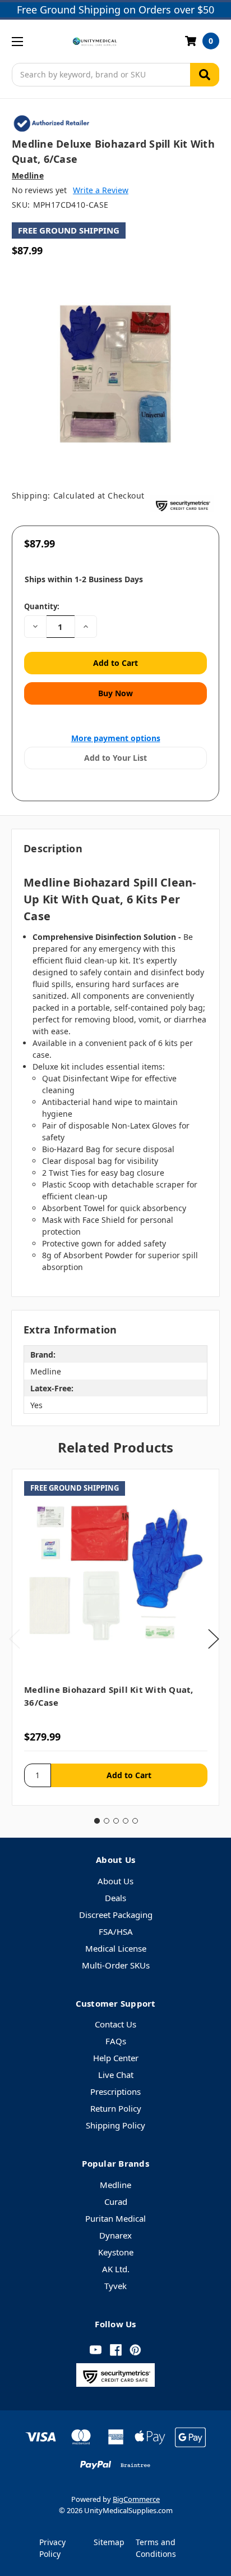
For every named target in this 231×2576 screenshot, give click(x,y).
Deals (115, 1898)
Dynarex (115, 2235)
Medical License (116, 1948)
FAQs (116, 2041)
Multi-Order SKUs (116, 1965)
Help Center (116, 2058)
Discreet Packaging (116, 1915)
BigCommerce (136, 2499)
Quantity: (42, 606)
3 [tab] (116, 1821)
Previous (15, 1639)
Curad (116, 2202)
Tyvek (115, 2286)
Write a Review (101, 190)
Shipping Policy (115, 2125)
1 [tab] (97, 1821)
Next (214, 1639)
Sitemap (109, 2542)
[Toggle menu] (17, 41)
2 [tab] (107, 1821)
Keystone (116, 2252)
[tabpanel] (115, 1637)
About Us (115, 1881)
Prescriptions (115, 2091)
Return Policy (116, 2108)
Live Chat (116, 2075)
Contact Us (115, 2024)
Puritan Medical (115, 2218)
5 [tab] (135, 1821)
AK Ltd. (116, 2269)
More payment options (116, 738)
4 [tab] (126, 1821)
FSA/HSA (116, 1931)
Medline (115, 2185)
